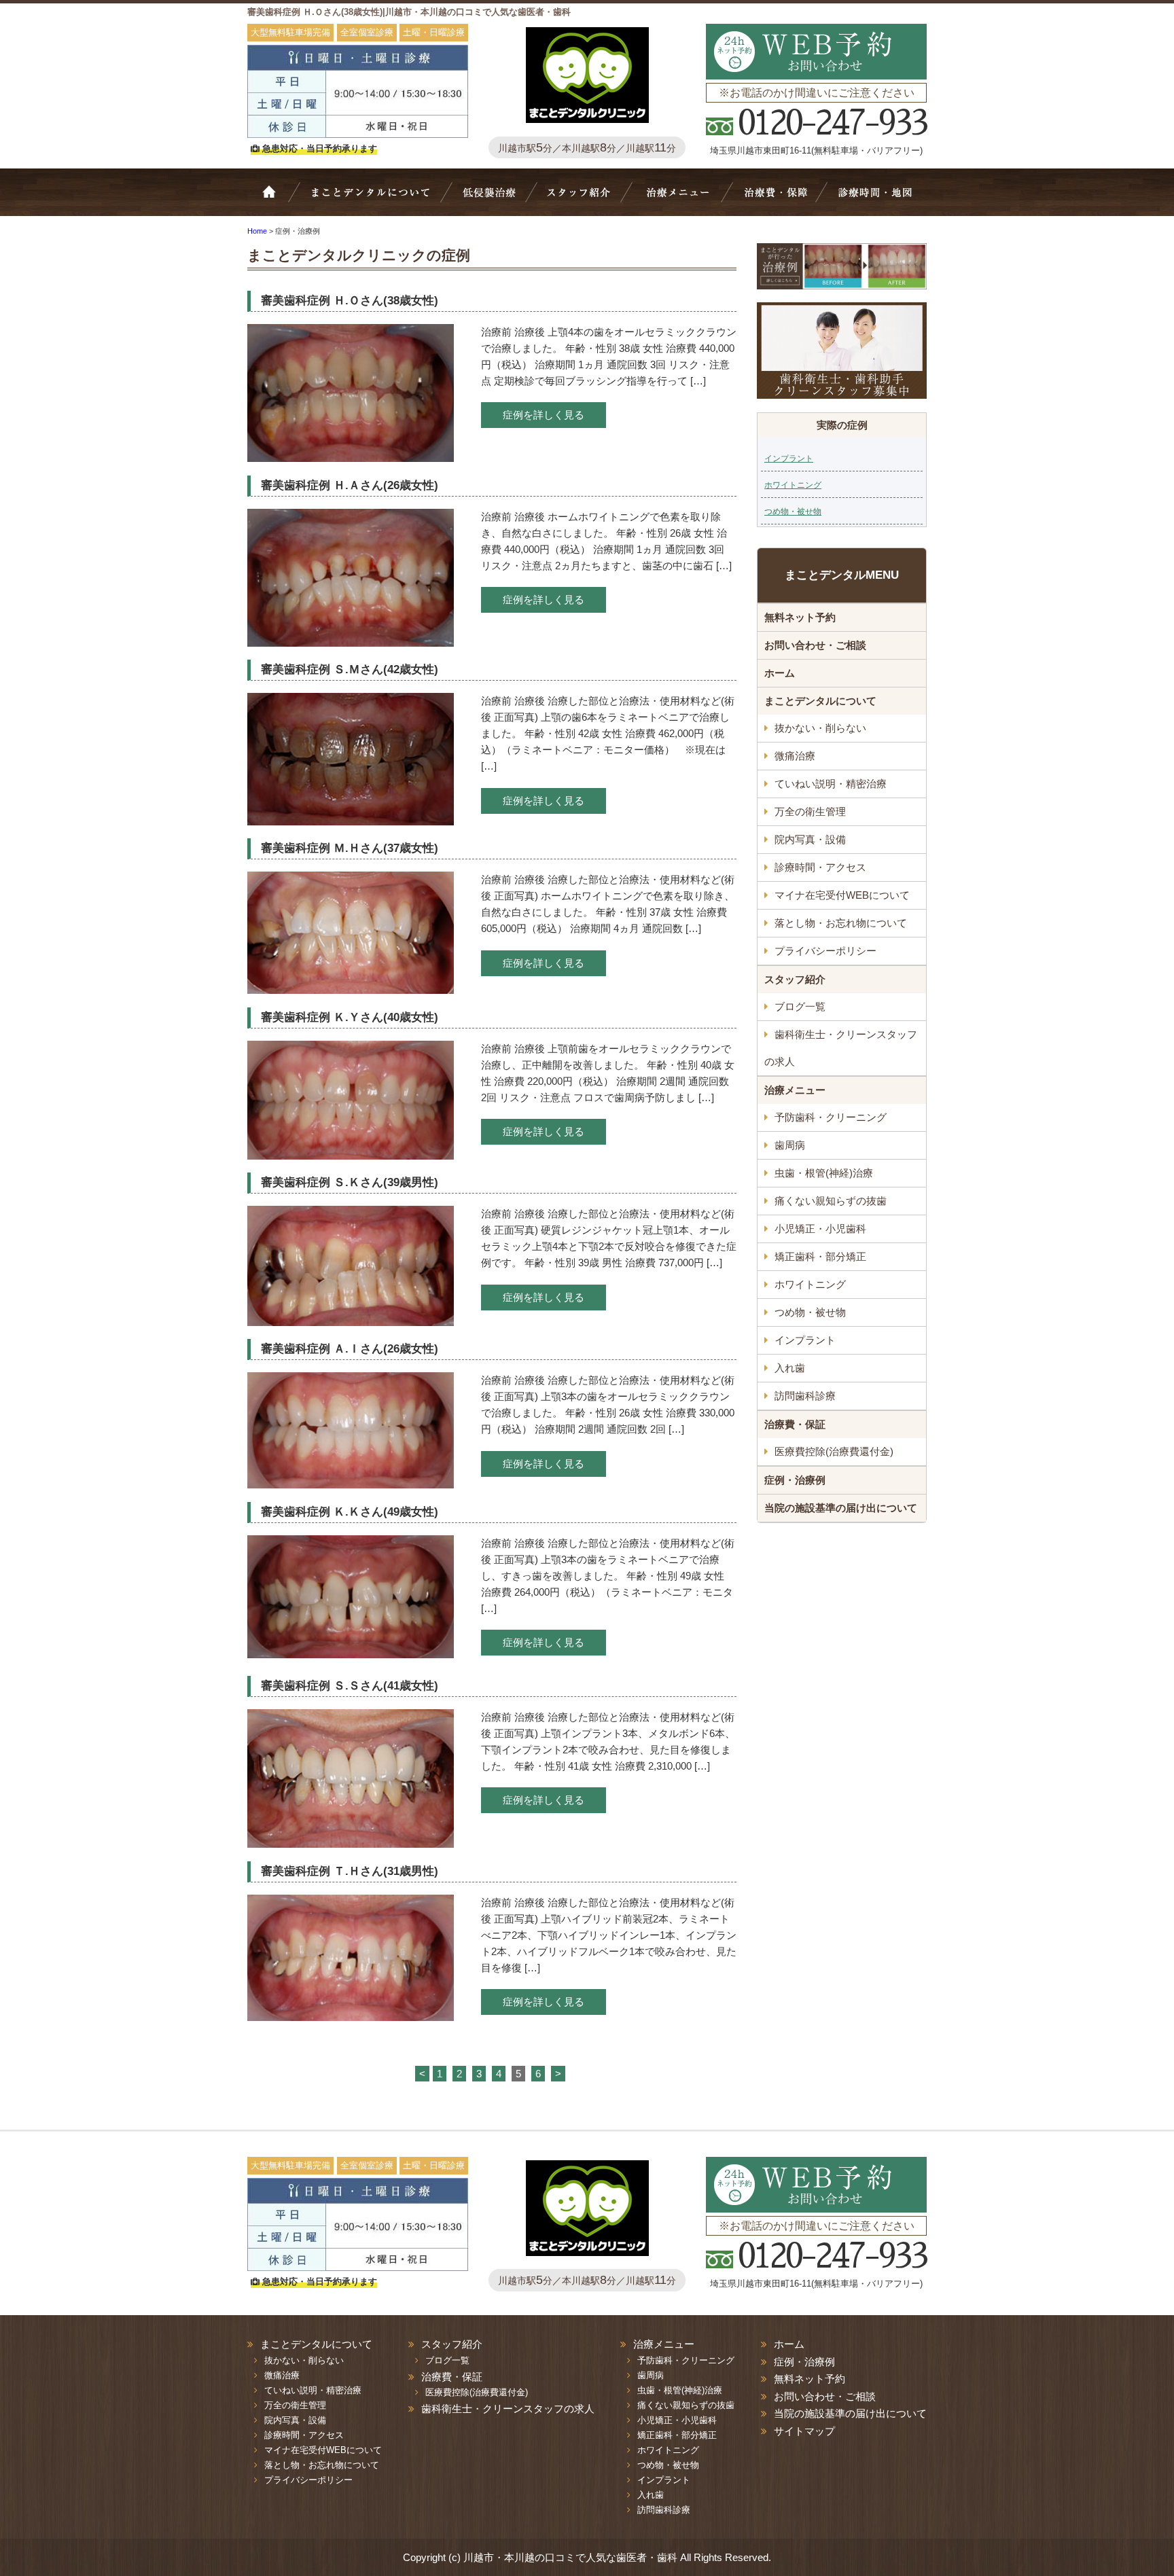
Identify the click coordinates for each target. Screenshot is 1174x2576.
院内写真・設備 (810, 839)
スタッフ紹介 (584, 199)
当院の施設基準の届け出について (841, 1508)
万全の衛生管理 (810, 811)
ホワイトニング (793, 485)
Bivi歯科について (376, 199)
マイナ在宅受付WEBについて (842, 895)
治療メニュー (681, 199)
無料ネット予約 (800, 617)
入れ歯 (790, 1368)
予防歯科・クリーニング (831, 1117)
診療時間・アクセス (820, 867)
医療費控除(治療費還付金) (834, 1451)
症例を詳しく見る (544, 415)
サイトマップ (804, 2431)
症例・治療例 (795, 1480)
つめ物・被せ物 (793, 512)
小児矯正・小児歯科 (820, 1229)
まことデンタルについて (820, 701)
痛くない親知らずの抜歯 (831, 1201)
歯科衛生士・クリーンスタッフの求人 (841, 1048)
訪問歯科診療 (805, 1396)
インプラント (789, 459)
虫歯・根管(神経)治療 (824, 1173)
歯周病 (790, 1145)
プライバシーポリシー (825, 951)
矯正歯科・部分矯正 (820, 1256)
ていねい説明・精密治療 (831, 784)
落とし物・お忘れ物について (841, 923)
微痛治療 (795, 756)
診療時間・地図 (874, 199)
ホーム (278, 199)
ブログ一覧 (800, 1006)
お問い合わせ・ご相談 (815, 645)
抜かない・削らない (490, 199)
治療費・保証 (775, 199)
